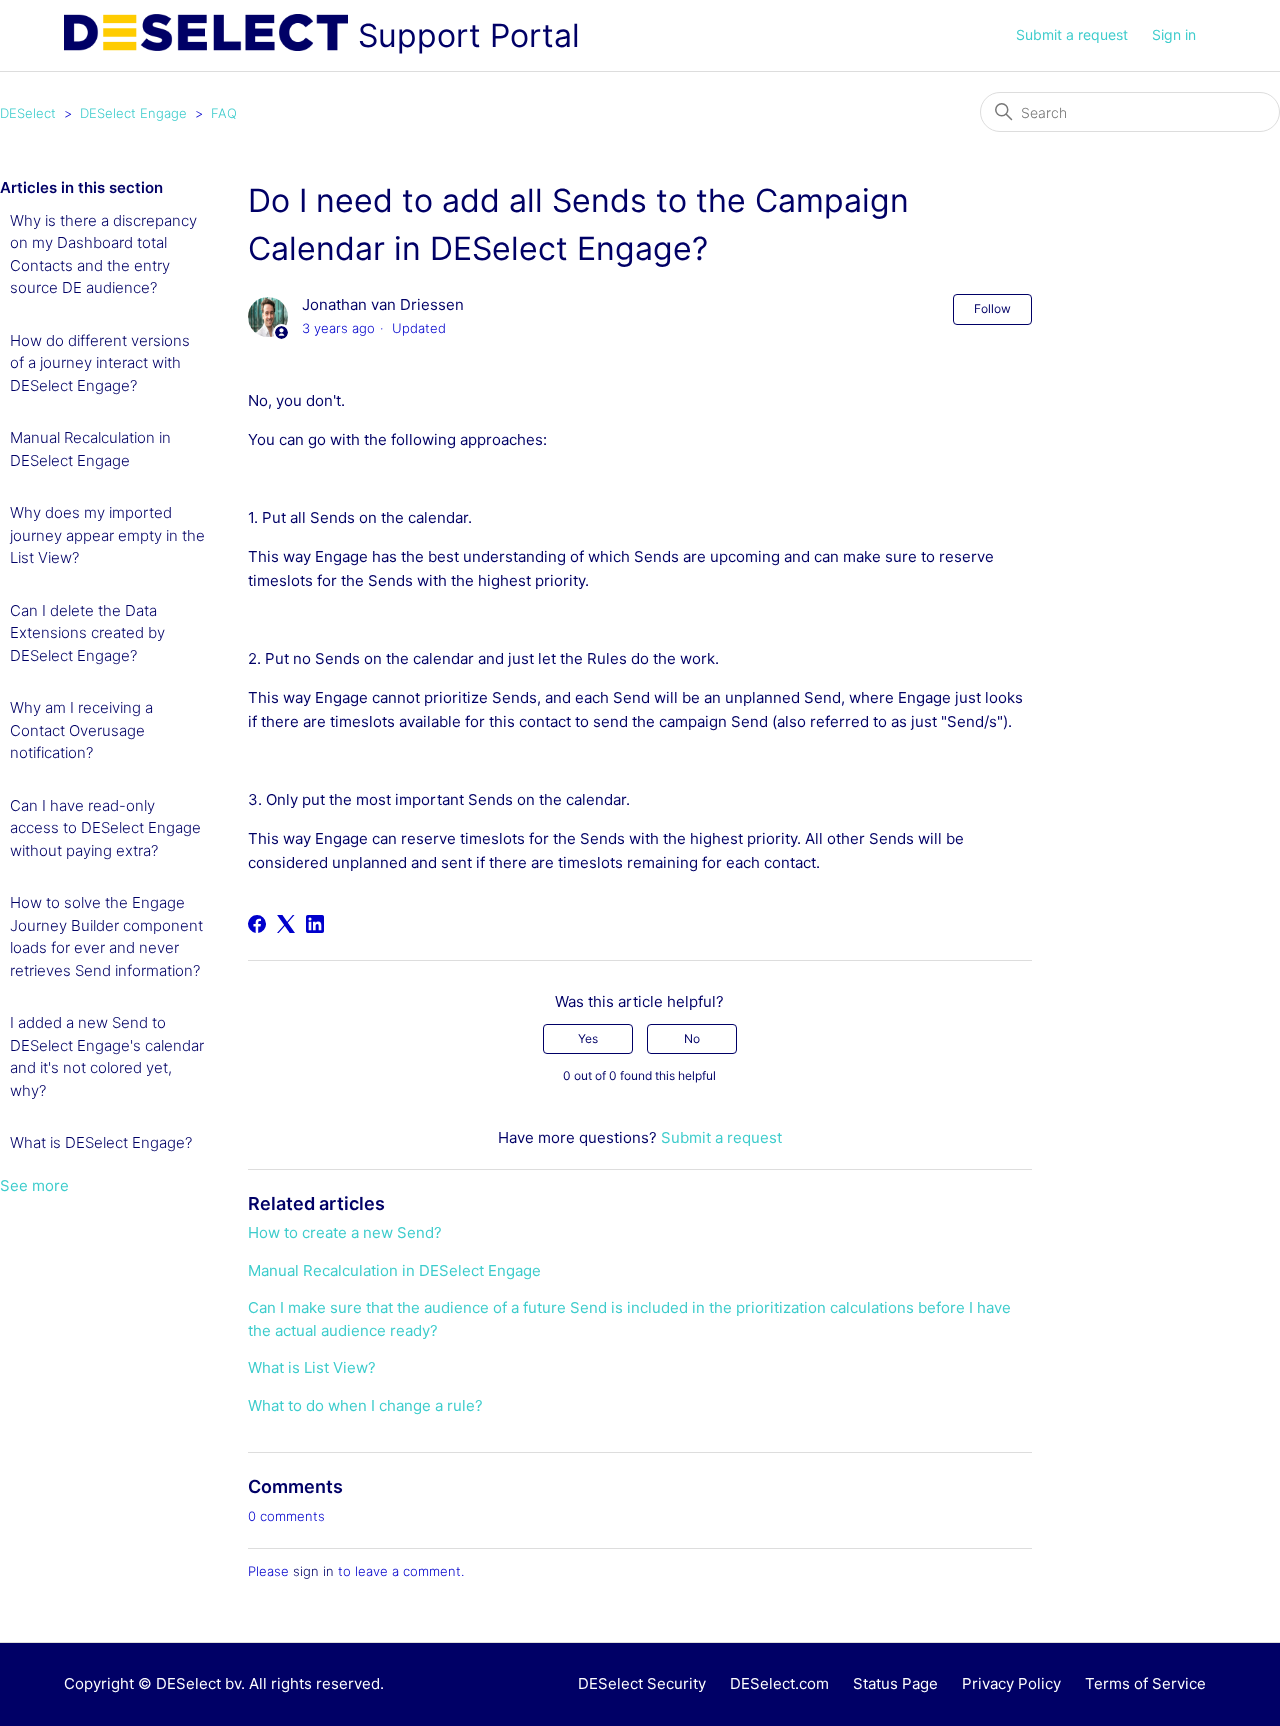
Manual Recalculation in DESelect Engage (90, 449)
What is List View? (312, 1367)
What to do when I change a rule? (365, 1405)
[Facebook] (257, 924)
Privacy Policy (1011, 1683)
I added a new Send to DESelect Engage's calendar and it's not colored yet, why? (107, 1056)
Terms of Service (1145, 1683)
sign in (313, 1571)
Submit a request (1072, 34)
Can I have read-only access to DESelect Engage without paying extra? (105, 828)
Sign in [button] (1174, 34)
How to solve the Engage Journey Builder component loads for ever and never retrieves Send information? (106, 936)
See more (34, 1185)
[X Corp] (286, 924)
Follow (992, 308)
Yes (588, 1038)
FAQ (224, 113)
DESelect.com (779, 1683)
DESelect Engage (133, 113)
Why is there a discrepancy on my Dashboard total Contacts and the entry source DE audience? (103, 254)
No (692, 1038)
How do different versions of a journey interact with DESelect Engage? (100, 363)
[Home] (206, 36)
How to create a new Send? (345, 1232)
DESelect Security (642, 1683)
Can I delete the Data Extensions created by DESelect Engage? (87, 633)
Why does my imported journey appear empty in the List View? (107, 535)
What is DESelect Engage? (101, 1142)
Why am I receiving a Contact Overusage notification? (81, 730)
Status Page (895, 1683)
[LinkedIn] (315, 924)
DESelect (28, 113)
